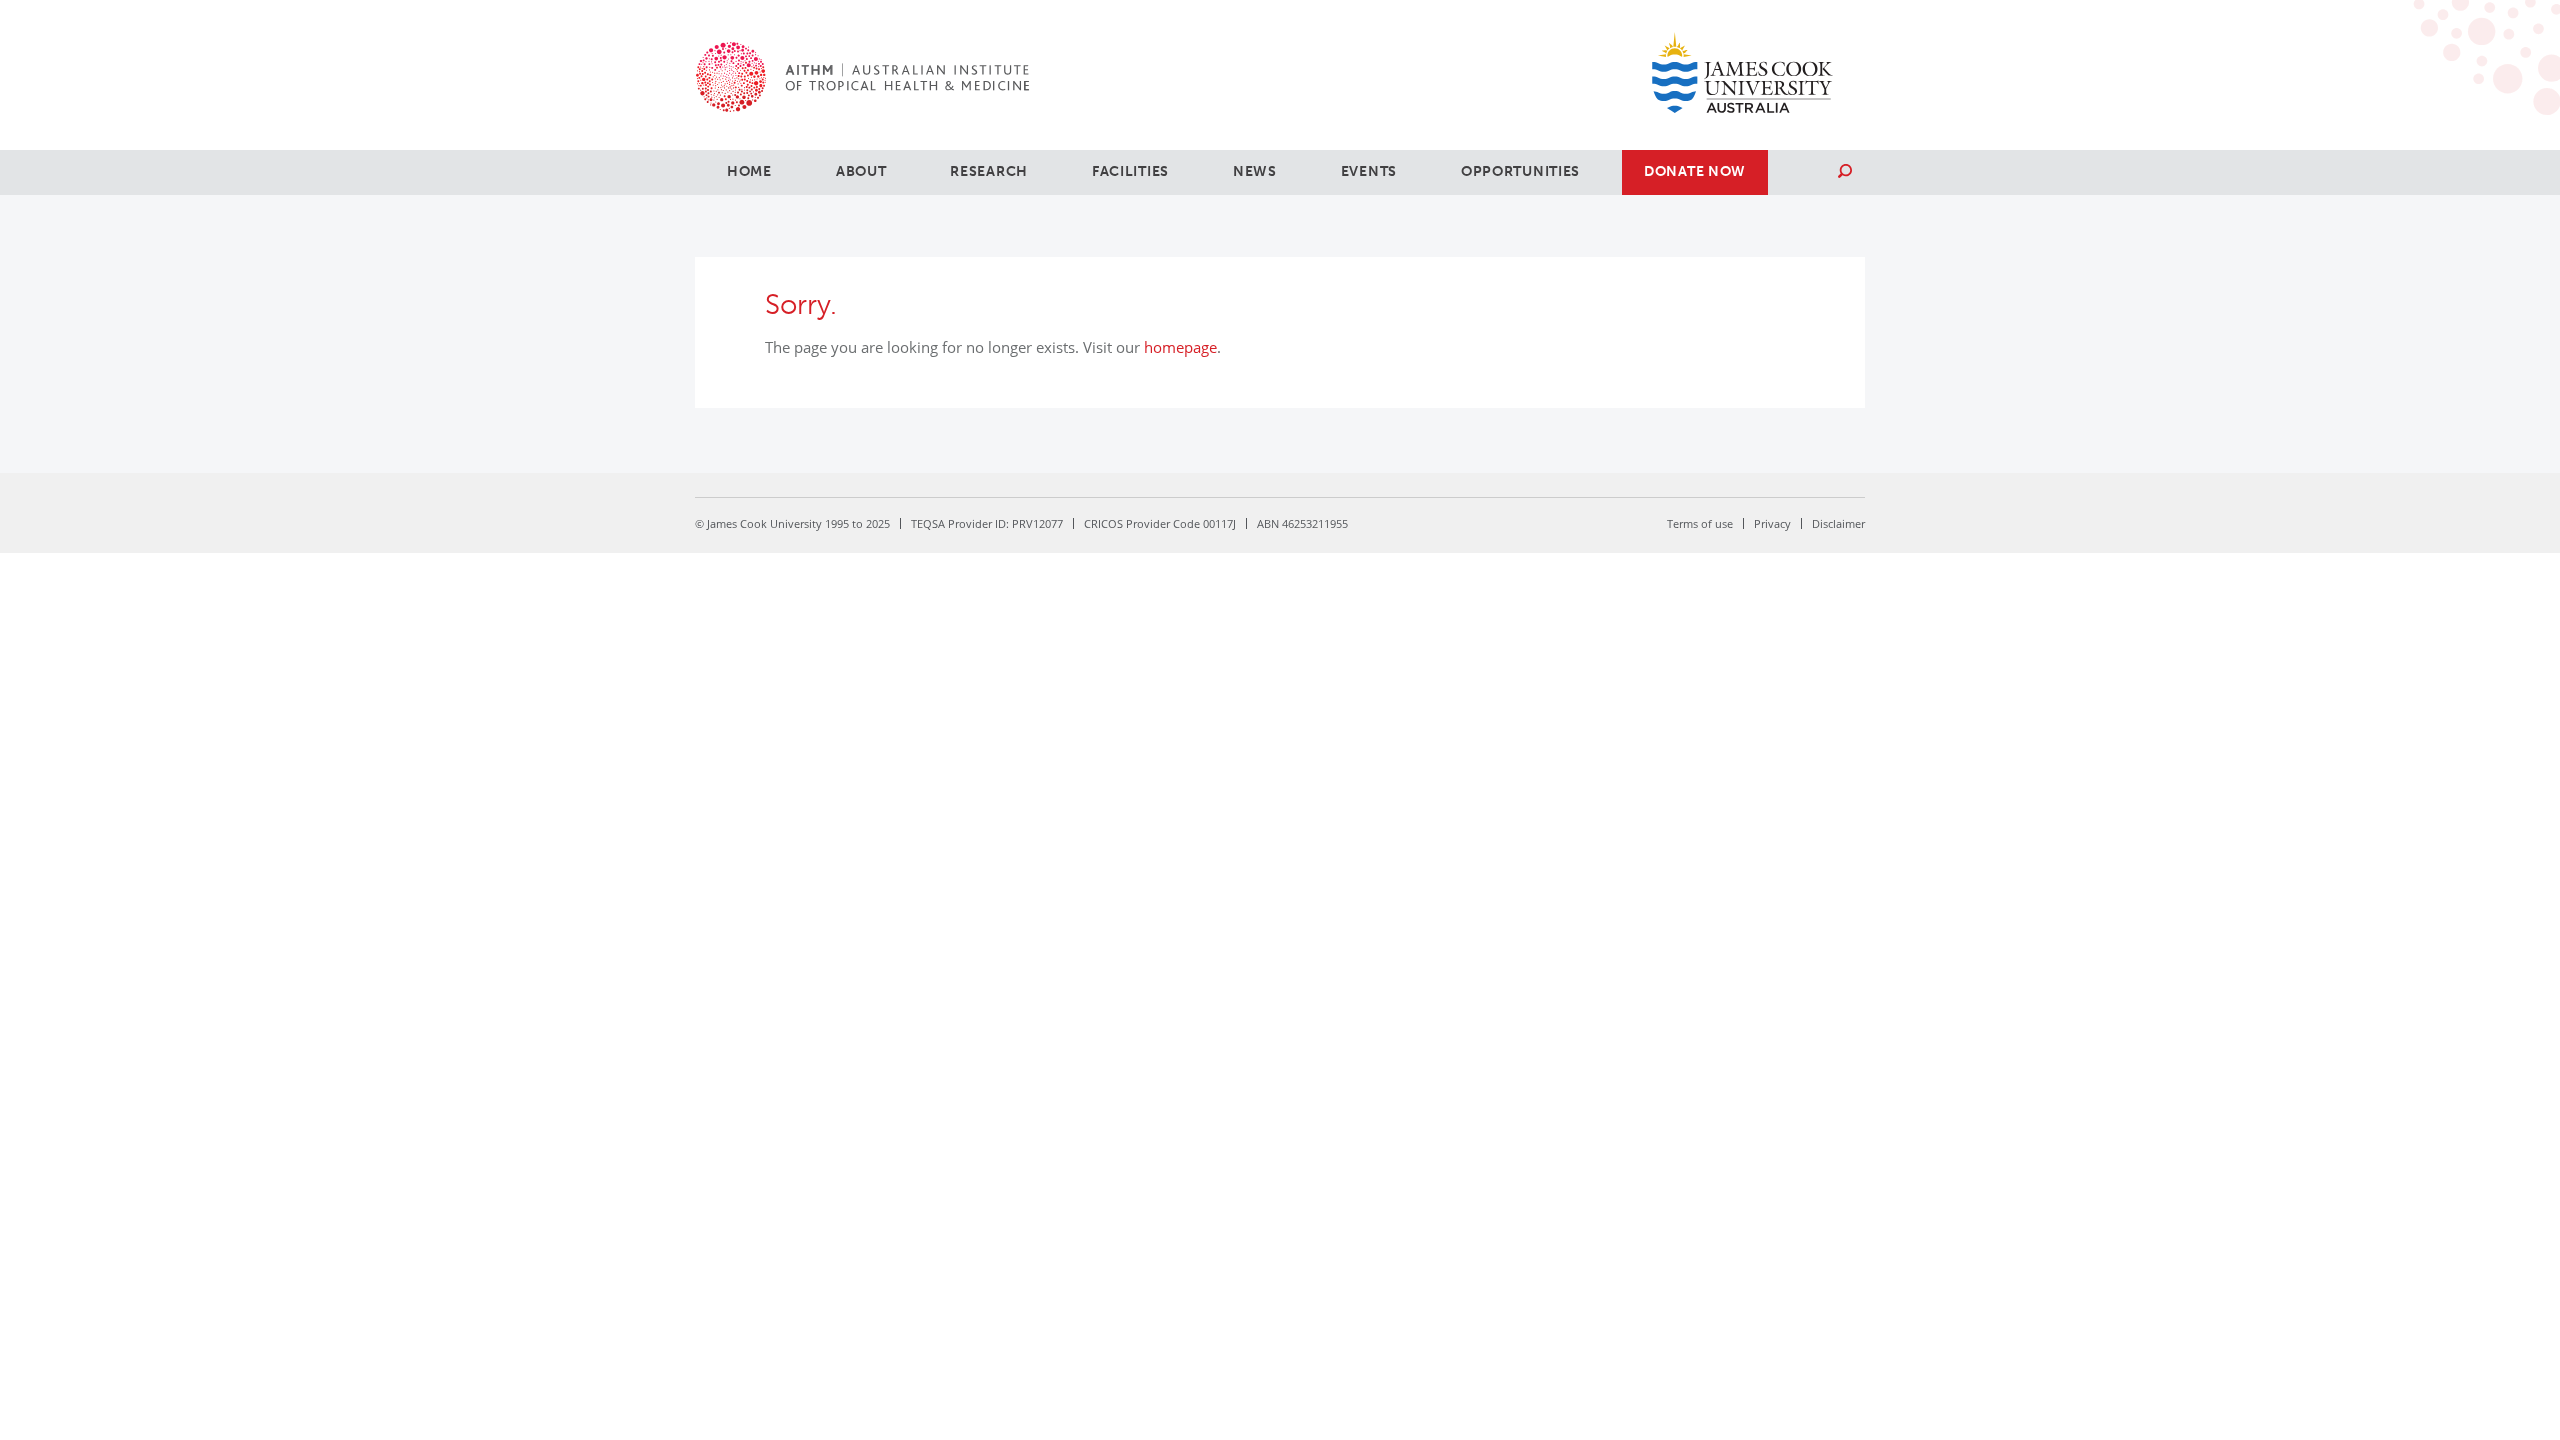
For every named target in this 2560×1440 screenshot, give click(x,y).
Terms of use (1700, 523)
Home (749, 171)
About (861, 171)
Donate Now (1695, 171)
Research (989, 171)
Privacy (1772, 523)
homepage (1180, 347)
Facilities (1130, 171)
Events (1369, 171)
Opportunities (1520, 171)
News (1255, 171)
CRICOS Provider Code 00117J (1160, 523)
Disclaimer (1838, 523)
